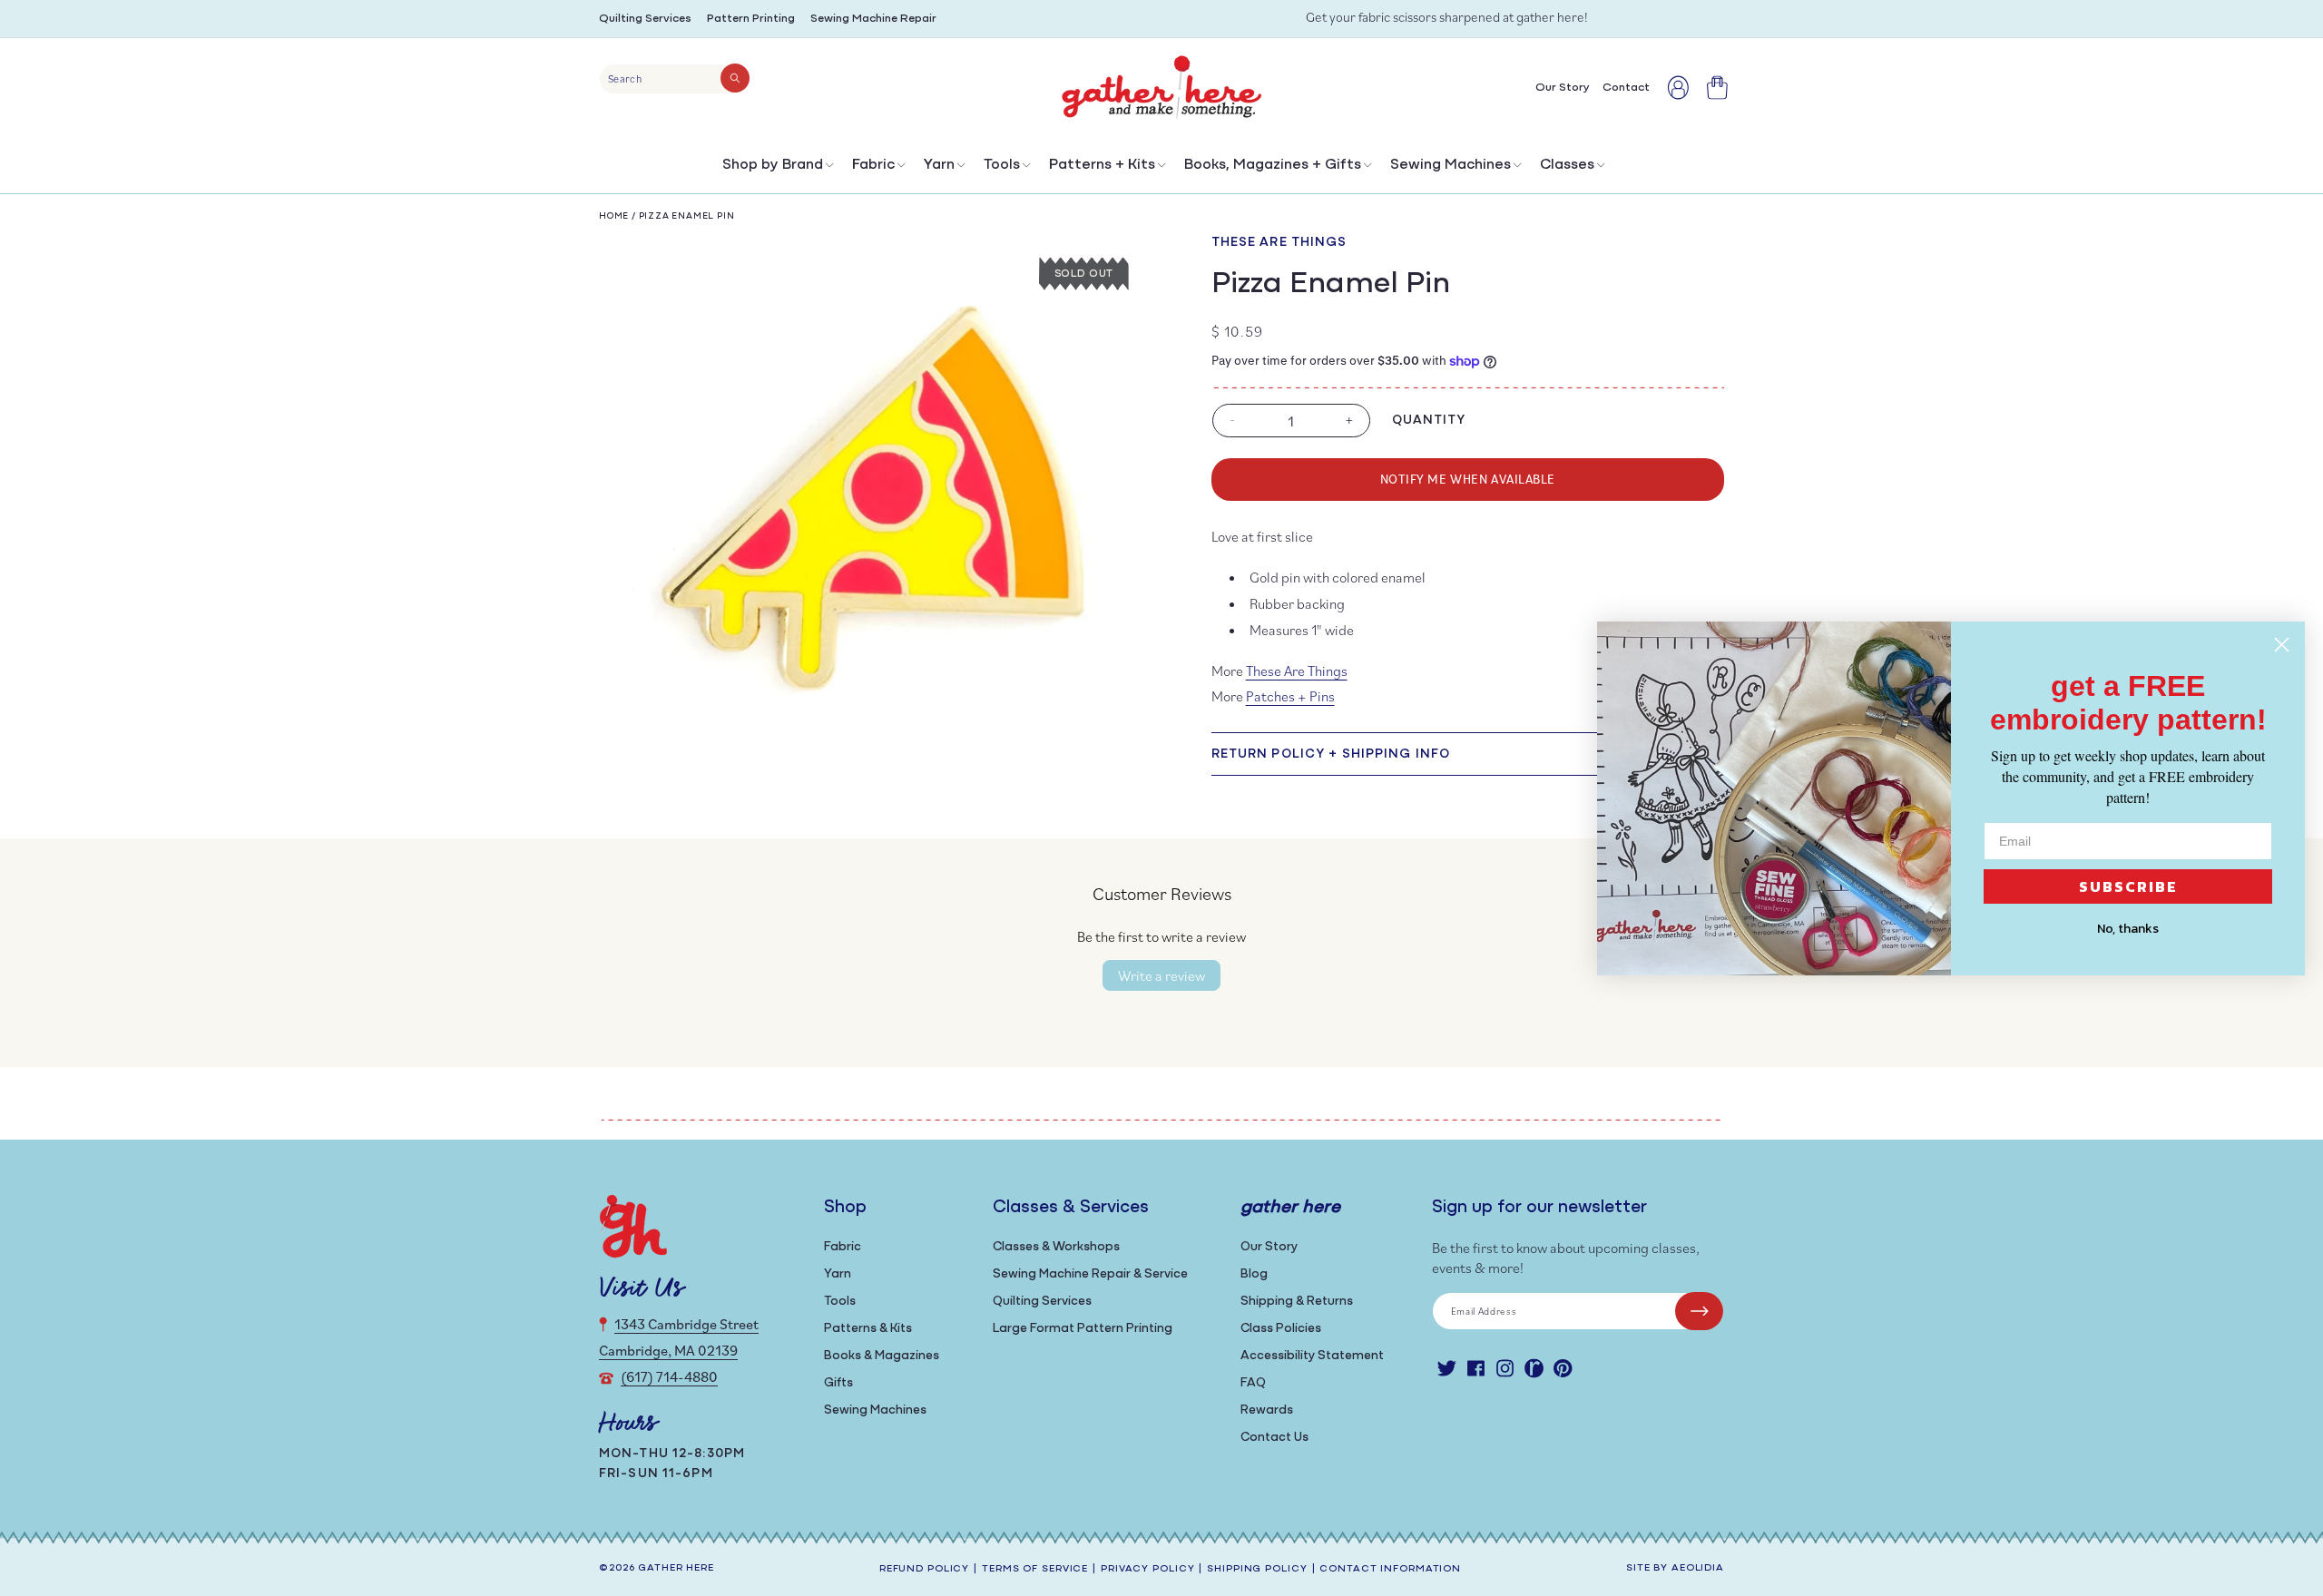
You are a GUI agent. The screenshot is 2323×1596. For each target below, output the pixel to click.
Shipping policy (1257, 1569)
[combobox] (675, 79)
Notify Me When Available (1468, 479)
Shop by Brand (773, 165)
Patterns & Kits (868, 1329)
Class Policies (1281, 1329)
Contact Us (1274, 1438)
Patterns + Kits (1102, 165)
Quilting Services (645, 19)
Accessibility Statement (1312, 1356)
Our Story (1269, 1247)
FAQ (1253, 1383)
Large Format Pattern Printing (1083, 1329)
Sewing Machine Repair (873, 19)
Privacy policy (1147, 1569)
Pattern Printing (751, 19)
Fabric (873, 165)
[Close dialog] (2282, 645)
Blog (1254, 1274)
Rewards (1267, 1410)
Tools (1002, 165)
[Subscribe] (1699, 1311)
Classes (1567, 165)
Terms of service (1035, 1569)
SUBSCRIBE (2128, 886)
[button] (776, 169)
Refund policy (924, 1569)
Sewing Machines (1451, 165)
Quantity (1429, 421)
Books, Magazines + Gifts (1273, 165)
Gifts (838, 1383)
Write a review (1161, 975)
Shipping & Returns (1297, 1302)
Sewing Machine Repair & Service (1090, 1274)
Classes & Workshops (1056, 1247)
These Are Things (1279, 243)
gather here (676, 1568)
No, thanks (2128, 929)
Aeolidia (1698, 1568)
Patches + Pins (1290, 696)
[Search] (735, 78)
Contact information (1390, 1569)
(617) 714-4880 (669, 1376)
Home (614, 216)
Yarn (939, 165)
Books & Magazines (882, 1356)
